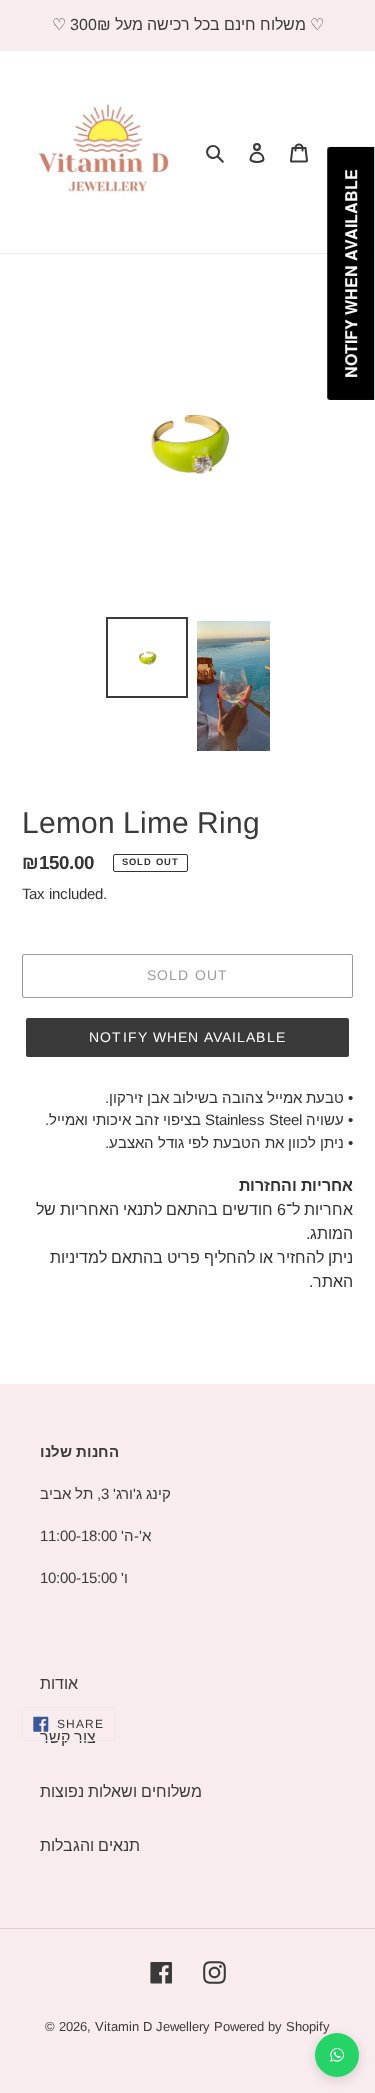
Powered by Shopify (272, 2026)
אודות (59, 1683)
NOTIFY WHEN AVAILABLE (187, 1037)
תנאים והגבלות (90, 1845)
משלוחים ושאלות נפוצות (121, 1791)
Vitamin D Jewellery (152, 2026)
